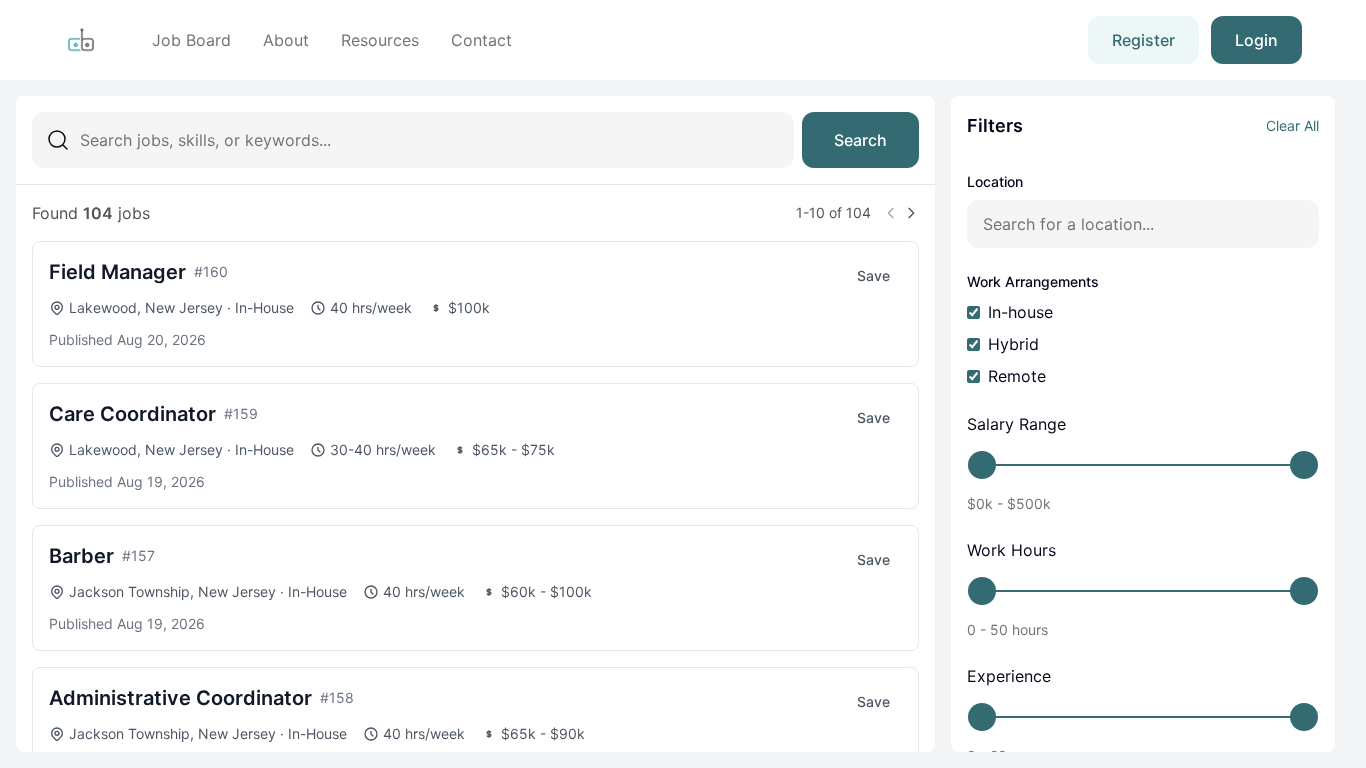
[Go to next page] (911, 213)
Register (1143, 40)
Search (860, 140)
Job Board (191, 40)
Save (873, 275)
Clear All (1292, 125)
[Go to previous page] (891, 213)
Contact (481, 40)
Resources (380, 40)
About (286, 40)
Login (1256, 40)
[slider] (982, 465)
